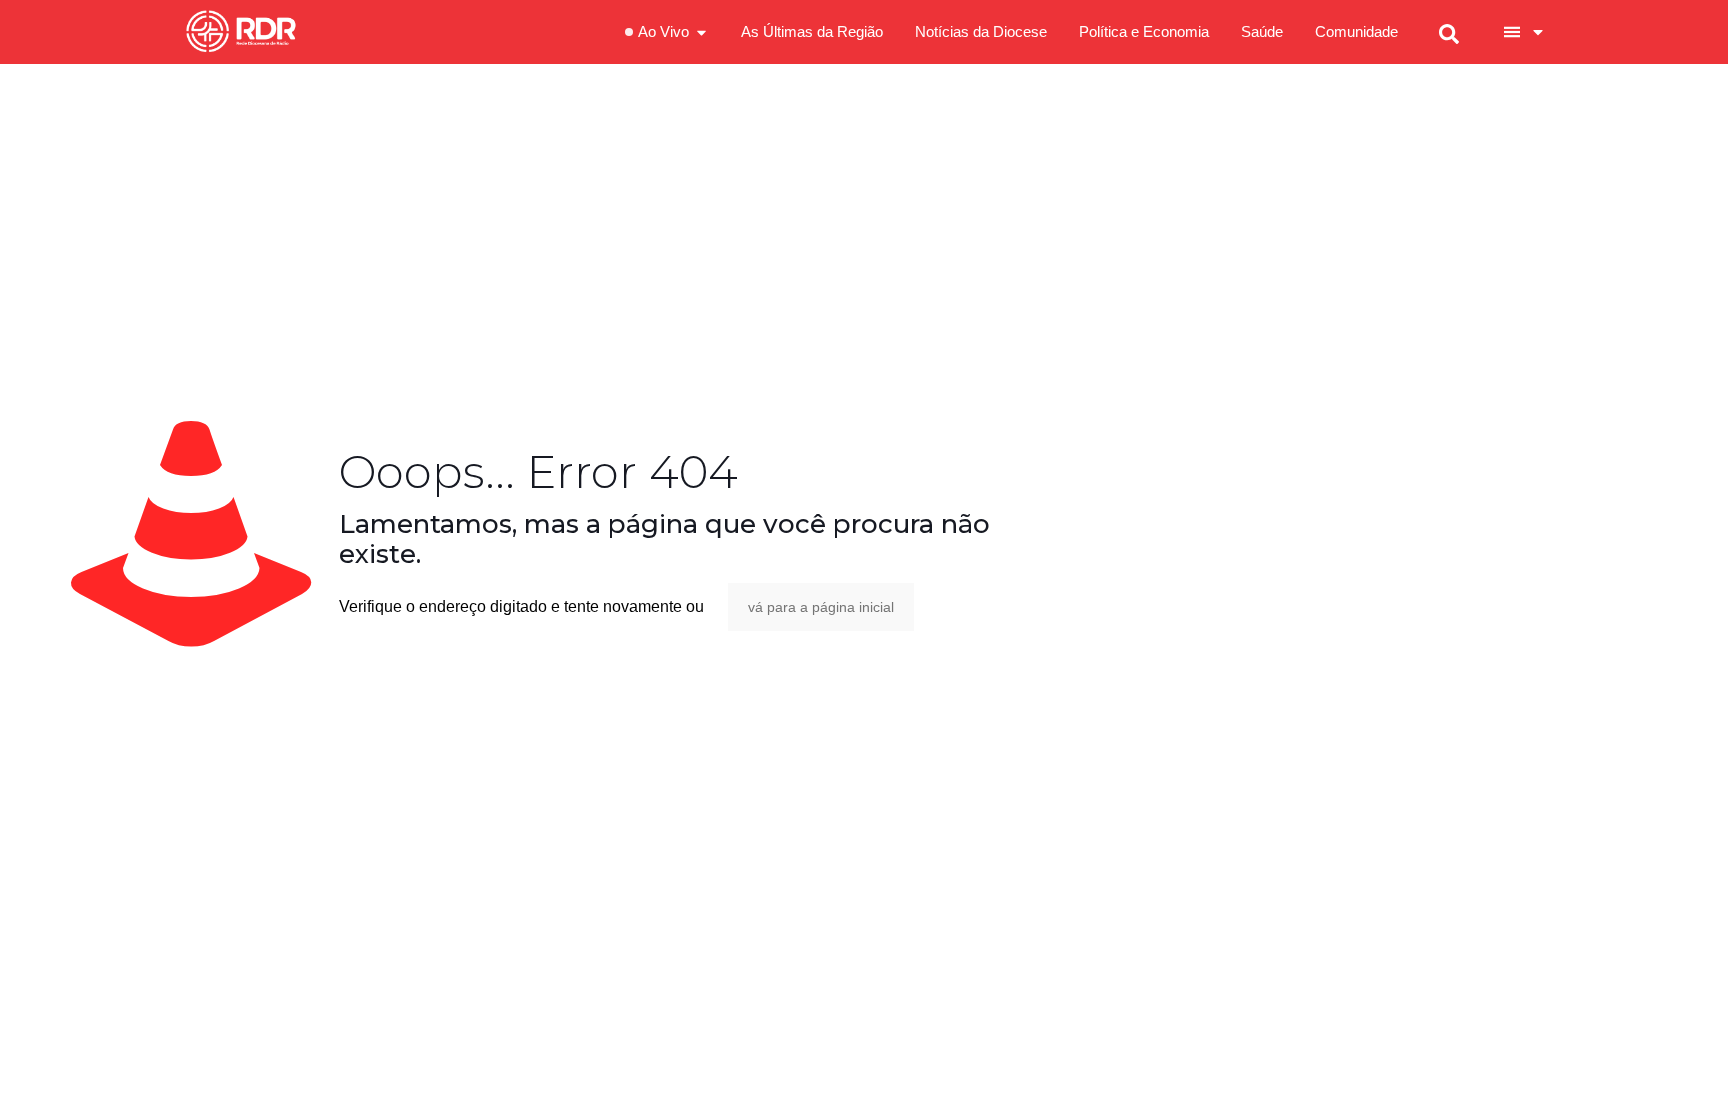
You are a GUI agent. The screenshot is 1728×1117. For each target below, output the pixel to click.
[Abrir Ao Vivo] (701, 32)
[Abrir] (1538, 32)
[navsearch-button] (1449, 32)
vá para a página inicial (821, 607)
